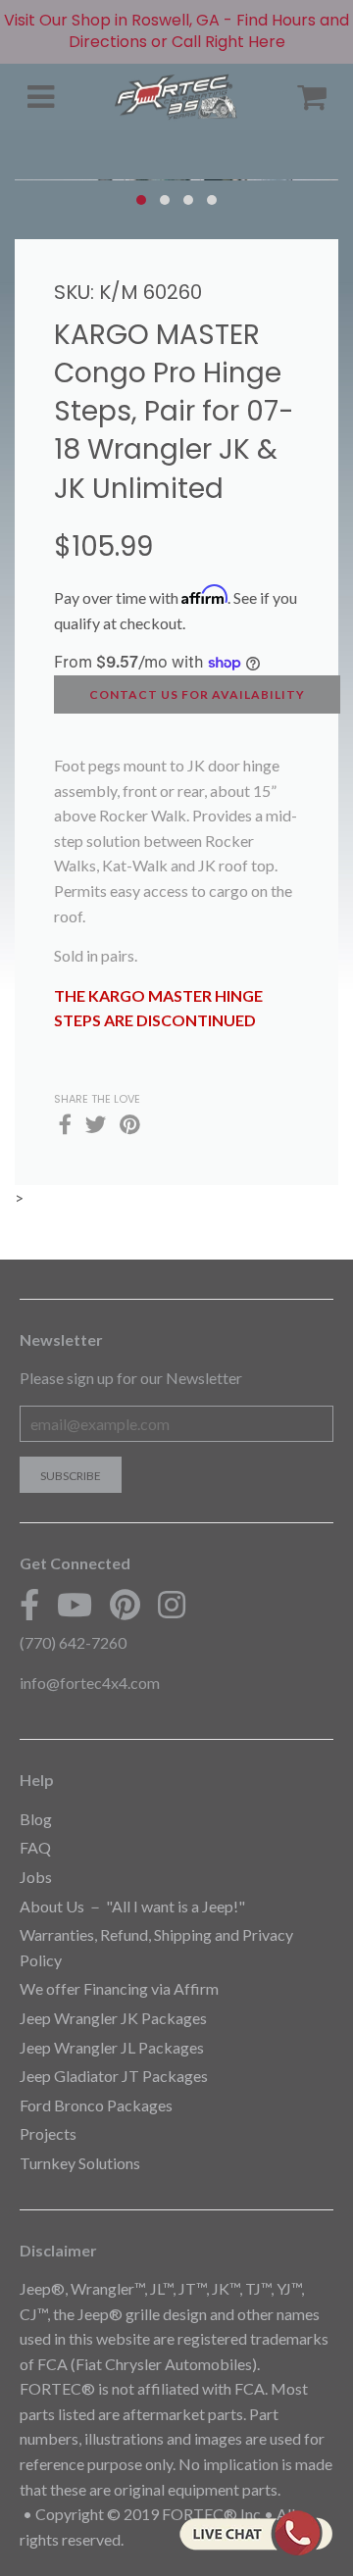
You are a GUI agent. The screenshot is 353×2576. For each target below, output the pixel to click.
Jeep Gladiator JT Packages (114, 2076)
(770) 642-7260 (73, 1642)
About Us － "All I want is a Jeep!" (132, 1906)
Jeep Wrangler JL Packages (112, 2047)
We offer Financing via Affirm (119, 1988)
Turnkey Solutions (80, 2163)
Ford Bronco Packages (96, 2105)
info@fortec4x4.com (90, 1683)
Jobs (36, 1877)
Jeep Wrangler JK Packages (113, 2018)
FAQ (35, 1847)
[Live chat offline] (255, 2533)
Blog (36, 1819)
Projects (48, 2133)
